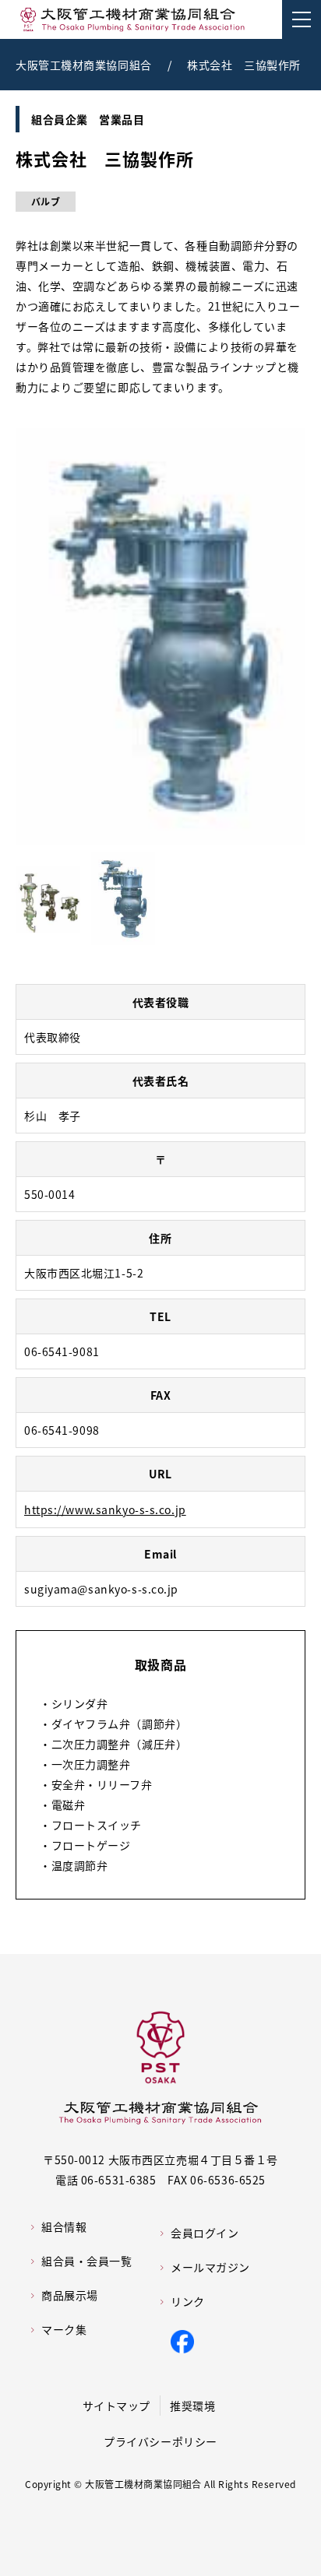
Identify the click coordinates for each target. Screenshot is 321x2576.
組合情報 (64, 2226)
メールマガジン (210, 2267)
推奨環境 (192, 2406)
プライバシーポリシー (160, 2441)
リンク (188, 2301)
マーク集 (64, 2329)
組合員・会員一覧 (86, 2261)
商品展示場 (70, 2295)
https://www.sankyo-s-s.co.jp (105, 1509)
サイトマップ (116, 2406)
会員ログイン (205, 2233)
